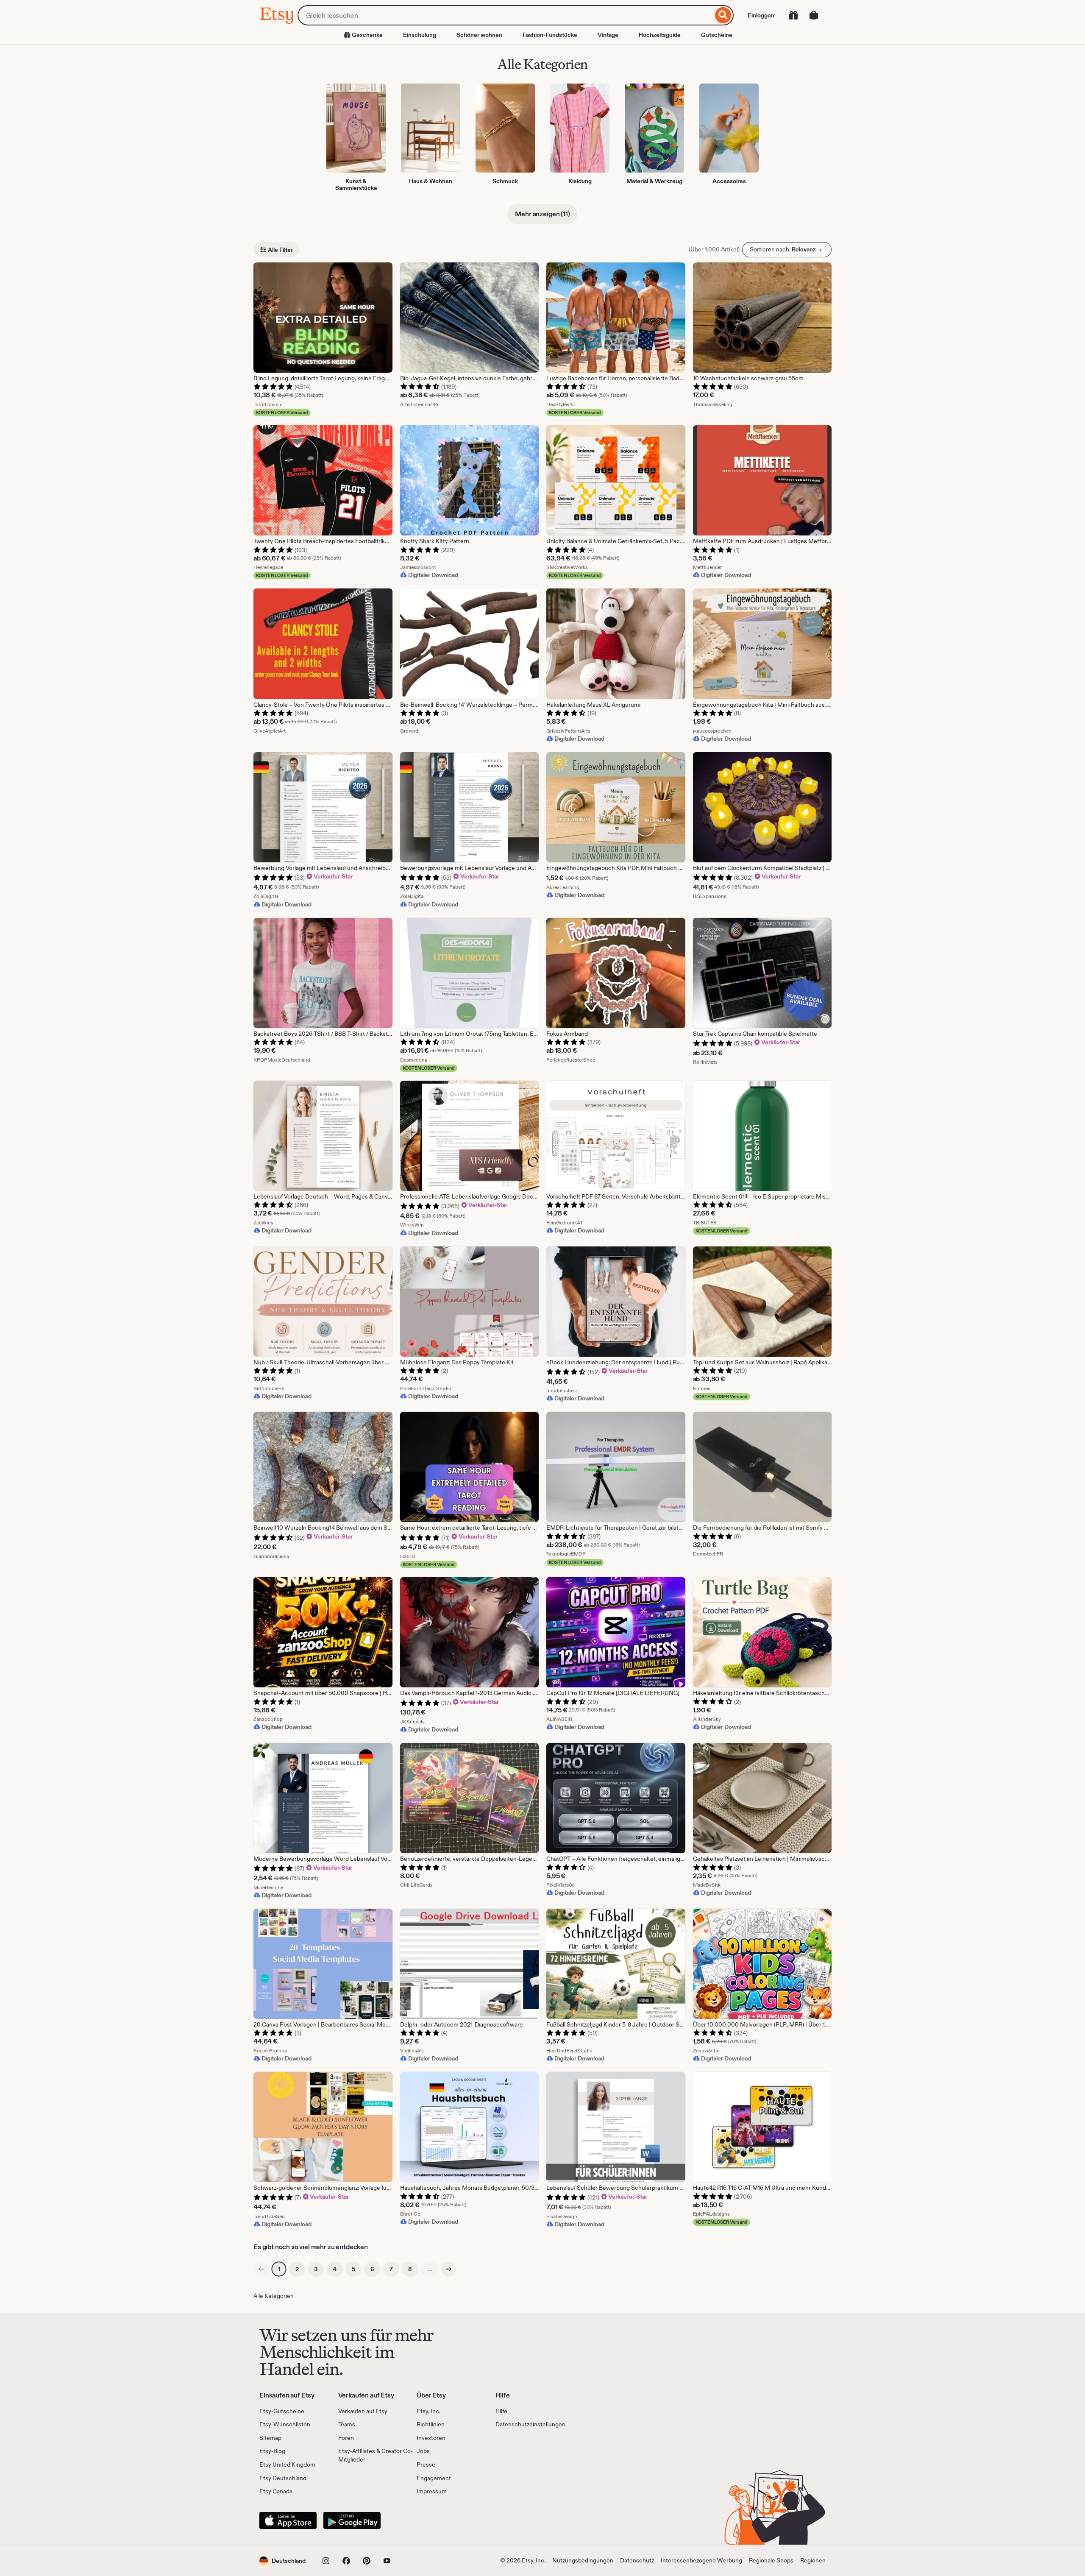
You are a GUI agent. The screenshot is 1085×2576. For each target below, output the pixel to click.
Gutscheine (717, 35)
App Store (288, 2520)
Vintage (608, 35)
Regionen (813, 2560)
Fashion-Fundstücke (550, 35)
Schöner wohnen (479, 35)
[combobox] (505, 15)
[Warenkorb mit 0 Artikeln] (814, 15)
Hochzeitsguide (660, 35)
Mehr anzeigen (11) (542, 214)
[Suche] (723, 15)
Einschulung (420, 35)
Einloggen (761, 15)
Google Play (352, 2520)
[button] (282, 2561)
